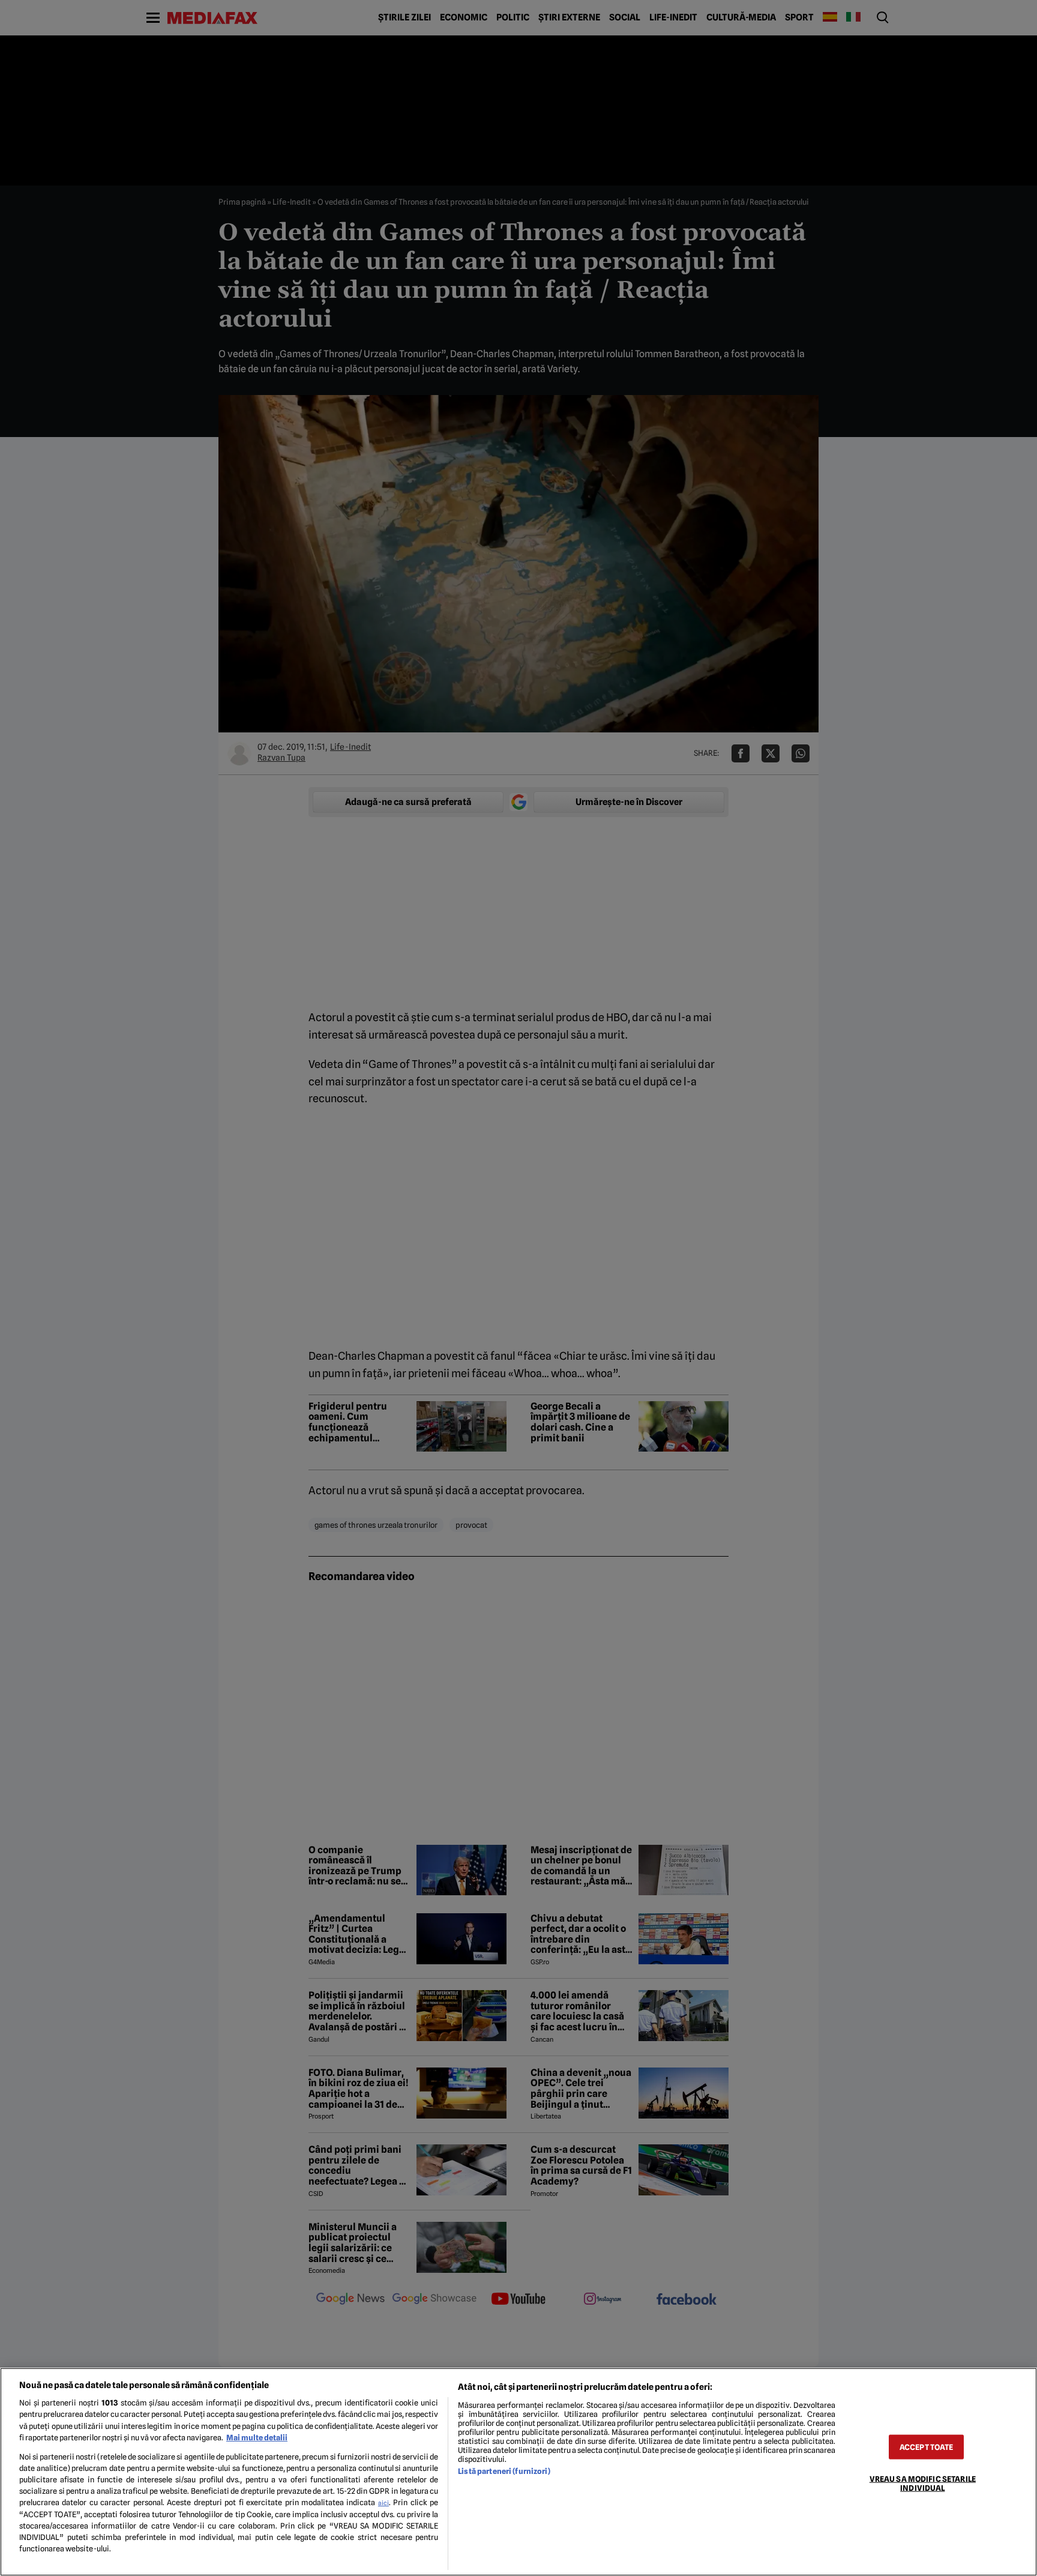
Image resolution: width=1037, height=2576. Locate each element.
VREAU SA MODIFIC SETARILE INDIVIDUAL (923, 2483)
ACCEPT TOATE (927, 2447)
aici (383, 2503)
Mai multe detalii (257, 2438)
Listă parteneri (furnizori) (504, 2471)
